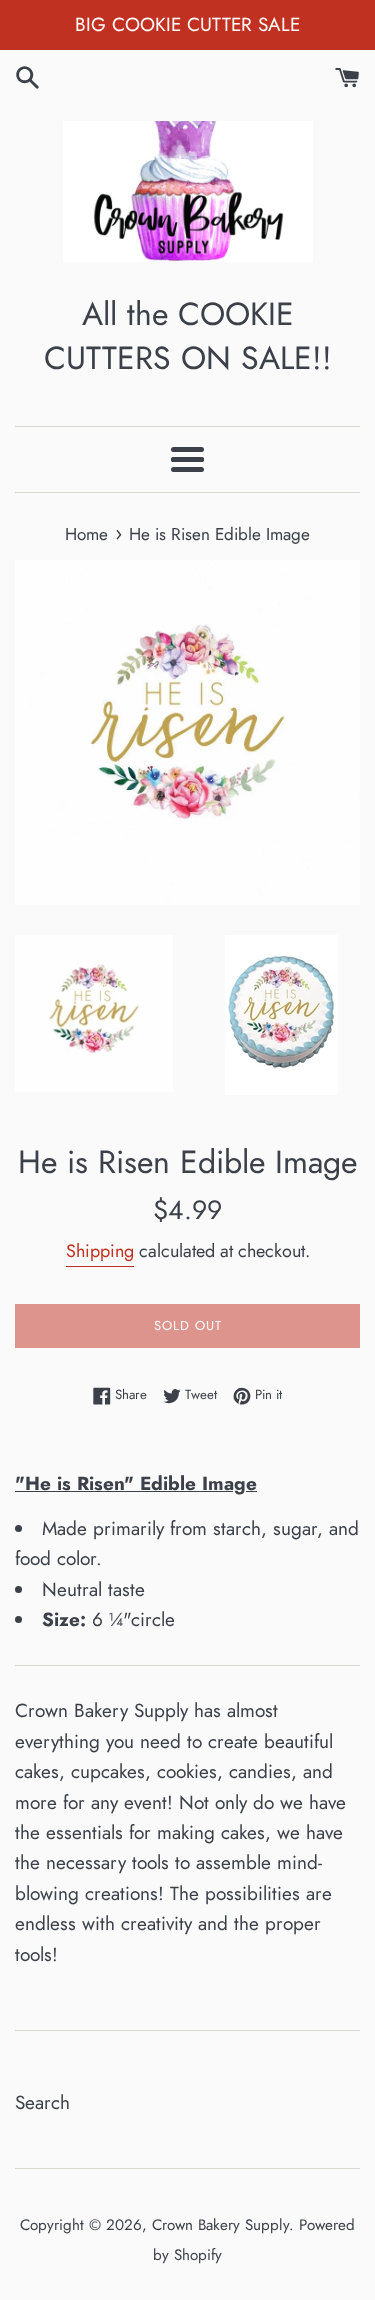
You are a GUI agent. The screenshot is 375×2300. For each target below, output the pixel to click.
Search (42, 2102)
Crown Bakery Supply (220, 2225)
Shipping (100, 1251)
